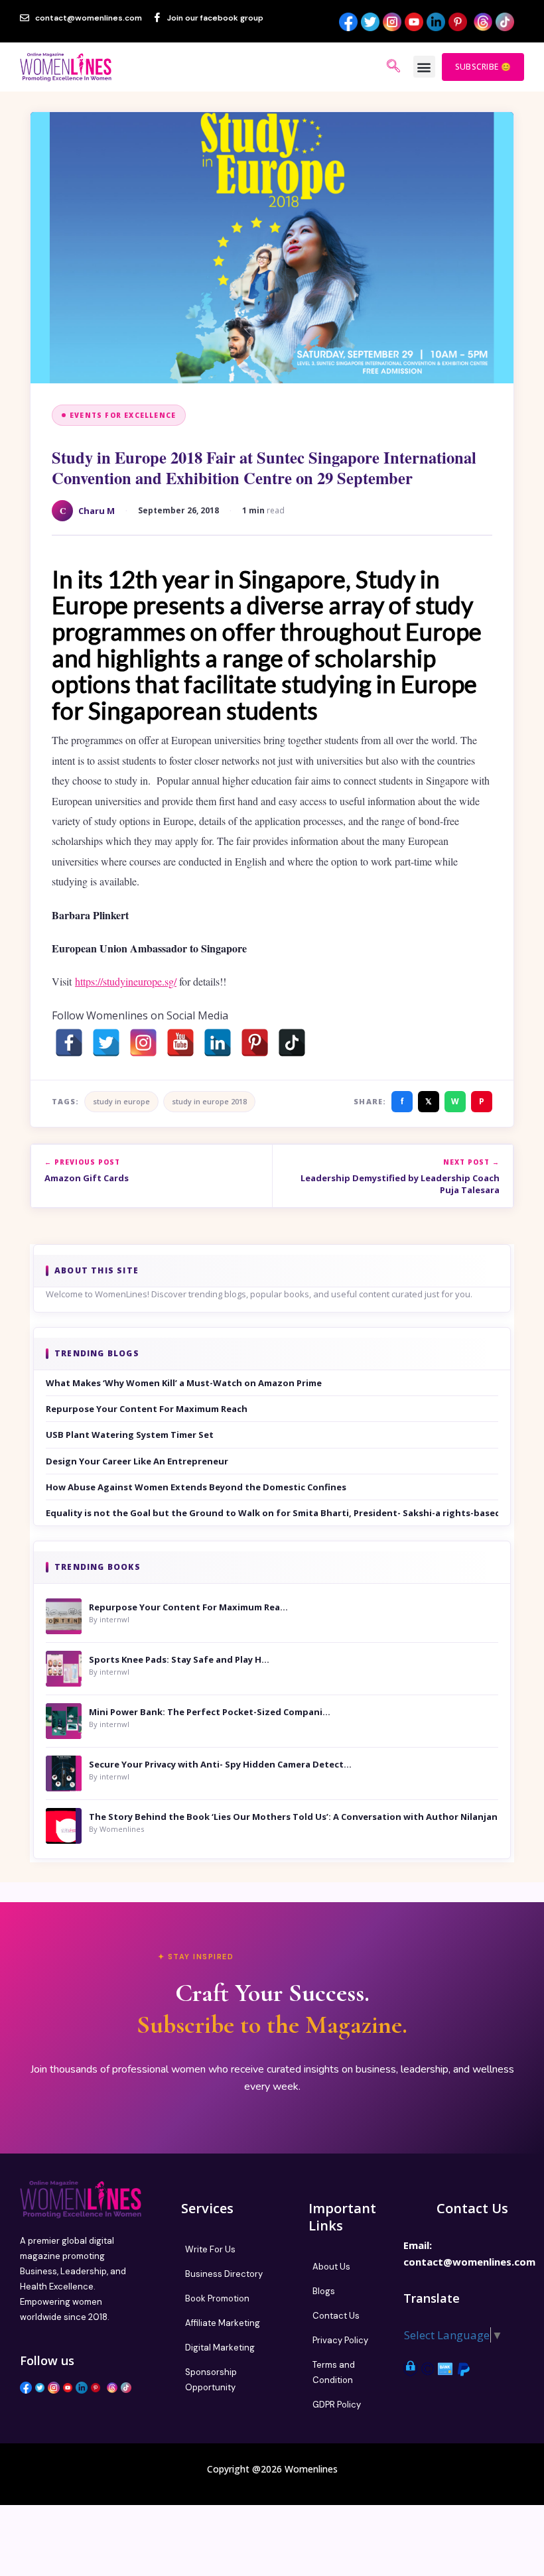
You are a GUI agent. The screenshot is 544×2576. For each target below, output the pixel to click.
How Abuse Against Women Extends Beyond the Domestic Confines (196, 1487)
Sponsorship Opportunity (211, 2380)
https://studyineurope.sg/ (126, 981)
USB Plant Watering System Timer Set (130, 1435)
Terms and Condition (334, 2372)
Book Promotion (217, 2298)
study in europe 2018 (209, 1101)
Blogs (324, 2291)
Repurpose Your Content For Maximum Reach (147, 1409)
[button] (424, 67)
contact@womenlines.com (469, 2262)
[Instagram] (143, 1043)
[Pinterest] (255, 1043)
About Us (331, 2267)
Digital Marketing (220, 2348)
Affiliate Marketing (223, 2323)
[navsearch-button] (393, 67)
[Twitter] (106, 1043)
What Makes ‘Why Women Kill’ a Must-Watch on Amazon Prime (184, 1383)
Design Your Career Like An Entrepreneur (137, 1461)
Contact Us (336, 2316)
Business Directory (224, 2274)
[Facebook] (69, 1043)
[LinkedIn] (218, 1043)
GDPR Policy (337, 2405)
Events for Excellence (123, 415)
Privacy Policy (340, 2340)
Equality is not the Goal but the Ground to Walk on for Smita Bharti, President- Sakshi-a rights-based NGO (272, 1513)
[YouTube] (180, 1043)
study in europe (121, 1101)
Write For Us (210, 2249)
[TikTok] (292, 1043)
